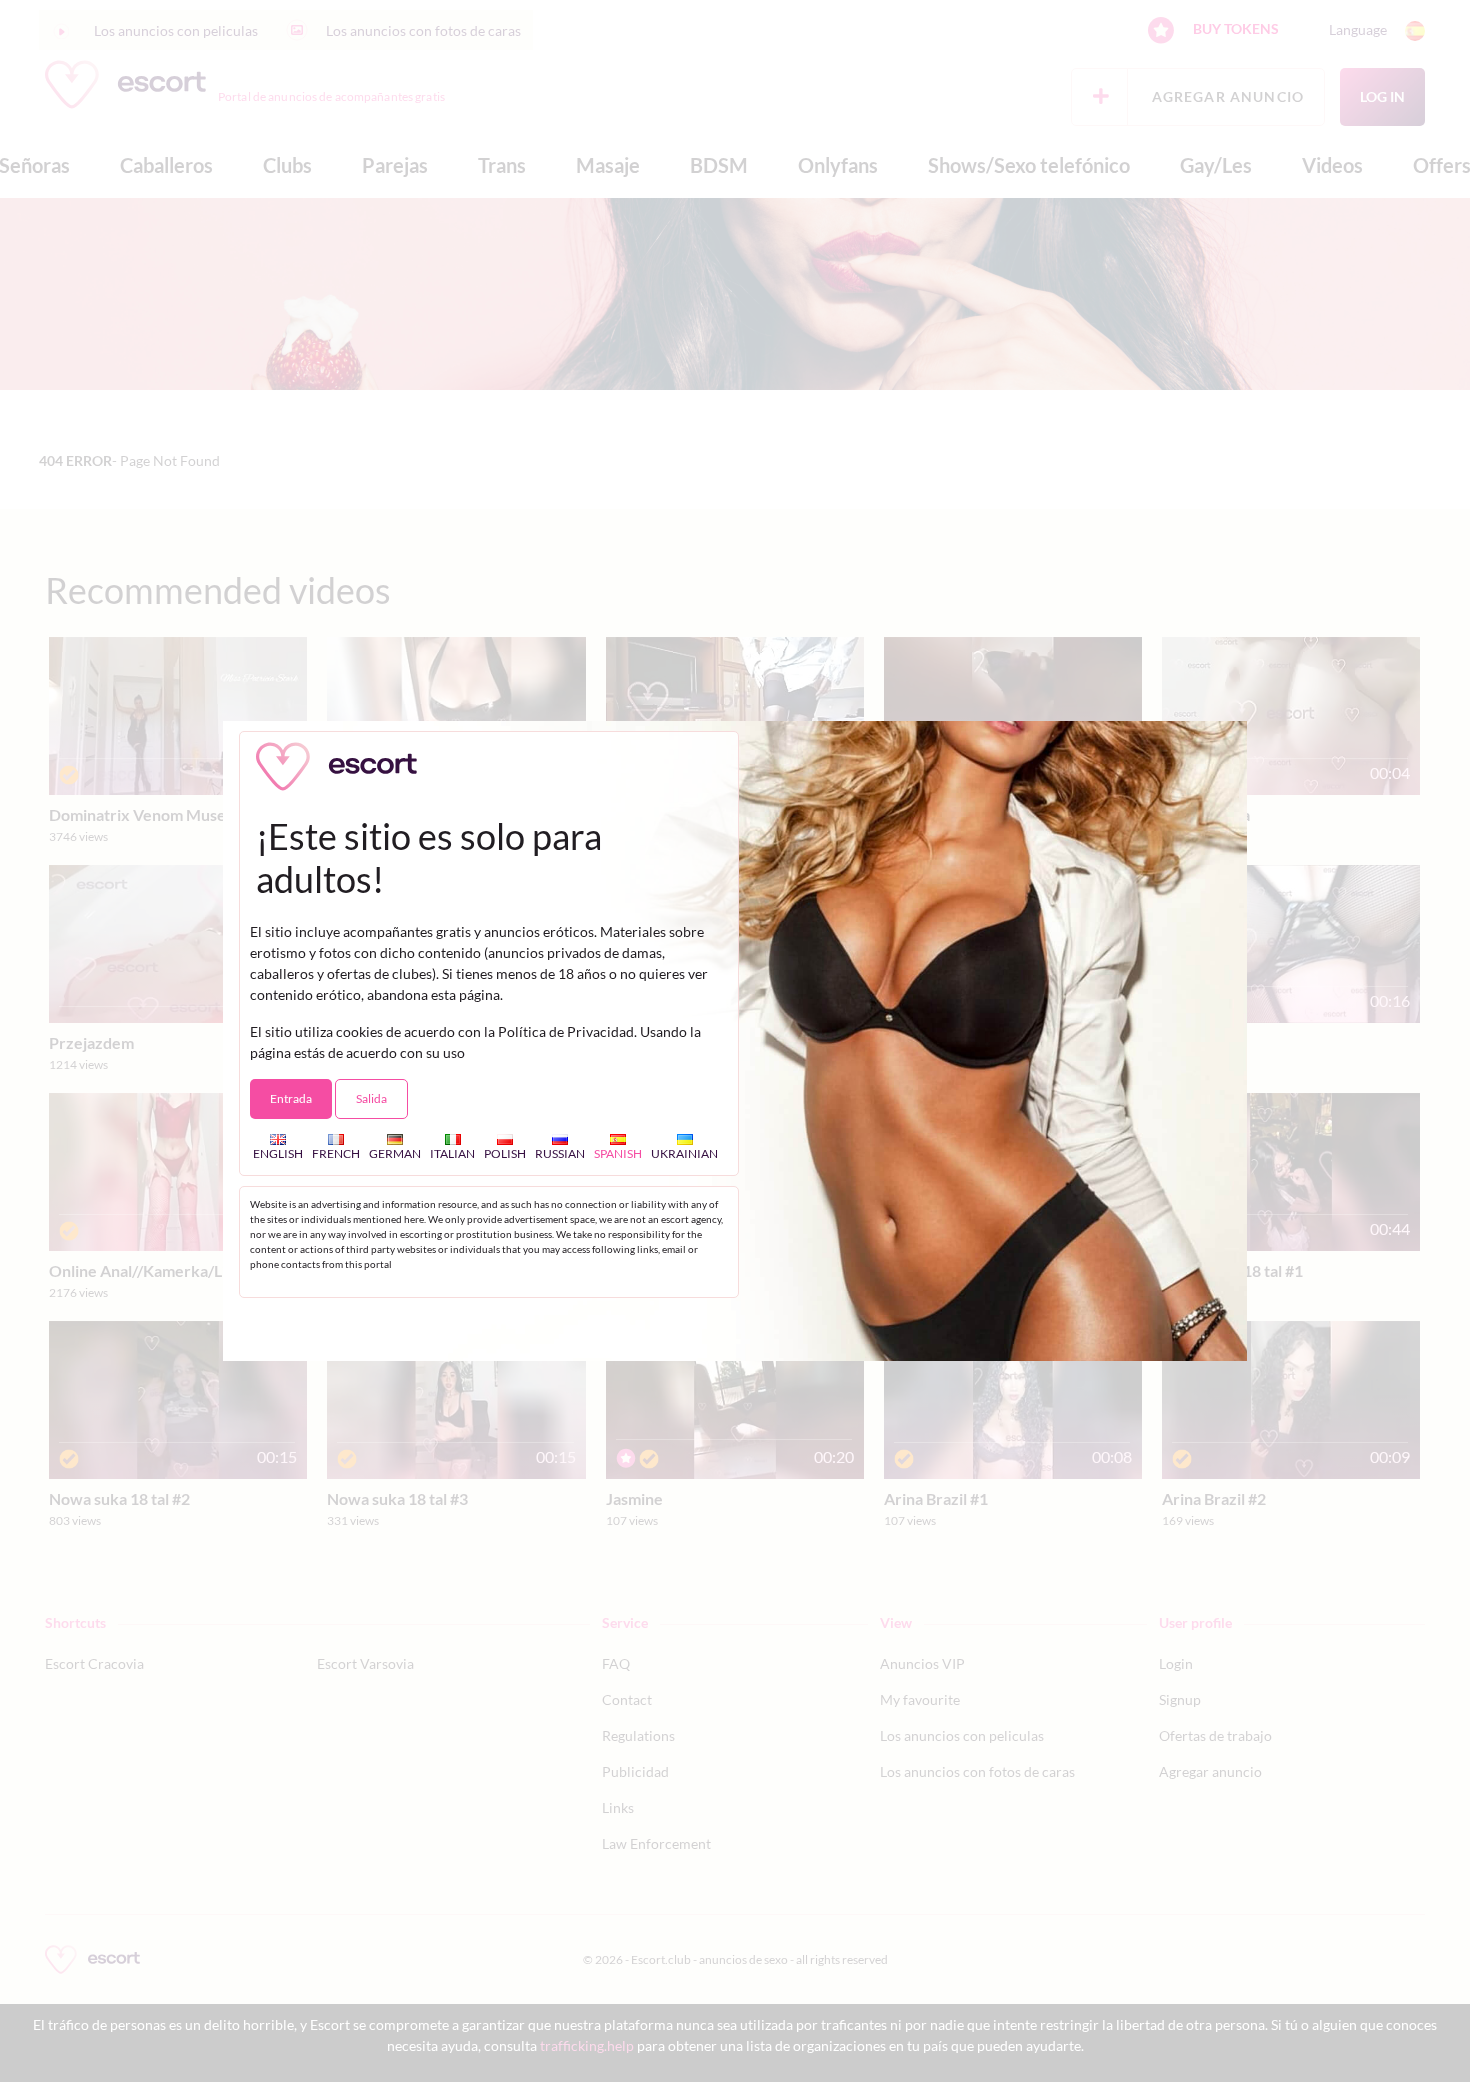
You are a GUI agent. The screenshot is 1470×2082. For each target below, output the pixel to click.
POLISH (505, 1153)
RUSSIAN (560, 1153)
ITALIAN (452, 1153)
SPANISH (618, 1153)
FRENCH (336, 1153)
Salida (371, 1098)
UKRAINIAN (684, 1153)
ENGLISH (278, 1153)
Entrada (291, 1098)
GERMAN (395, 1153)
